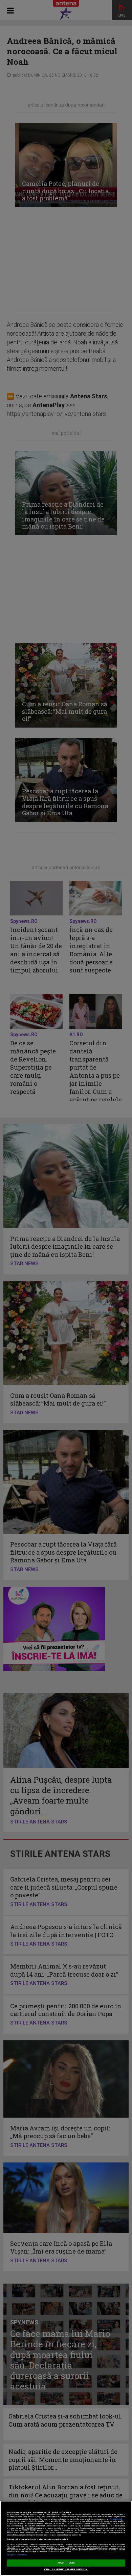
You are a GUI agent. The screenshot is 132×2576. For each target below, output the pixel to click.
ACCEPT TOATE (66, 2563)
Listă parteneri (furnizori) (17, 2555)
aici (8, 2530)
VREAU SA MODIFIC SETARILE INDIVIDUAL (66, 2570)
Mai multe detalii (116, 2519)
